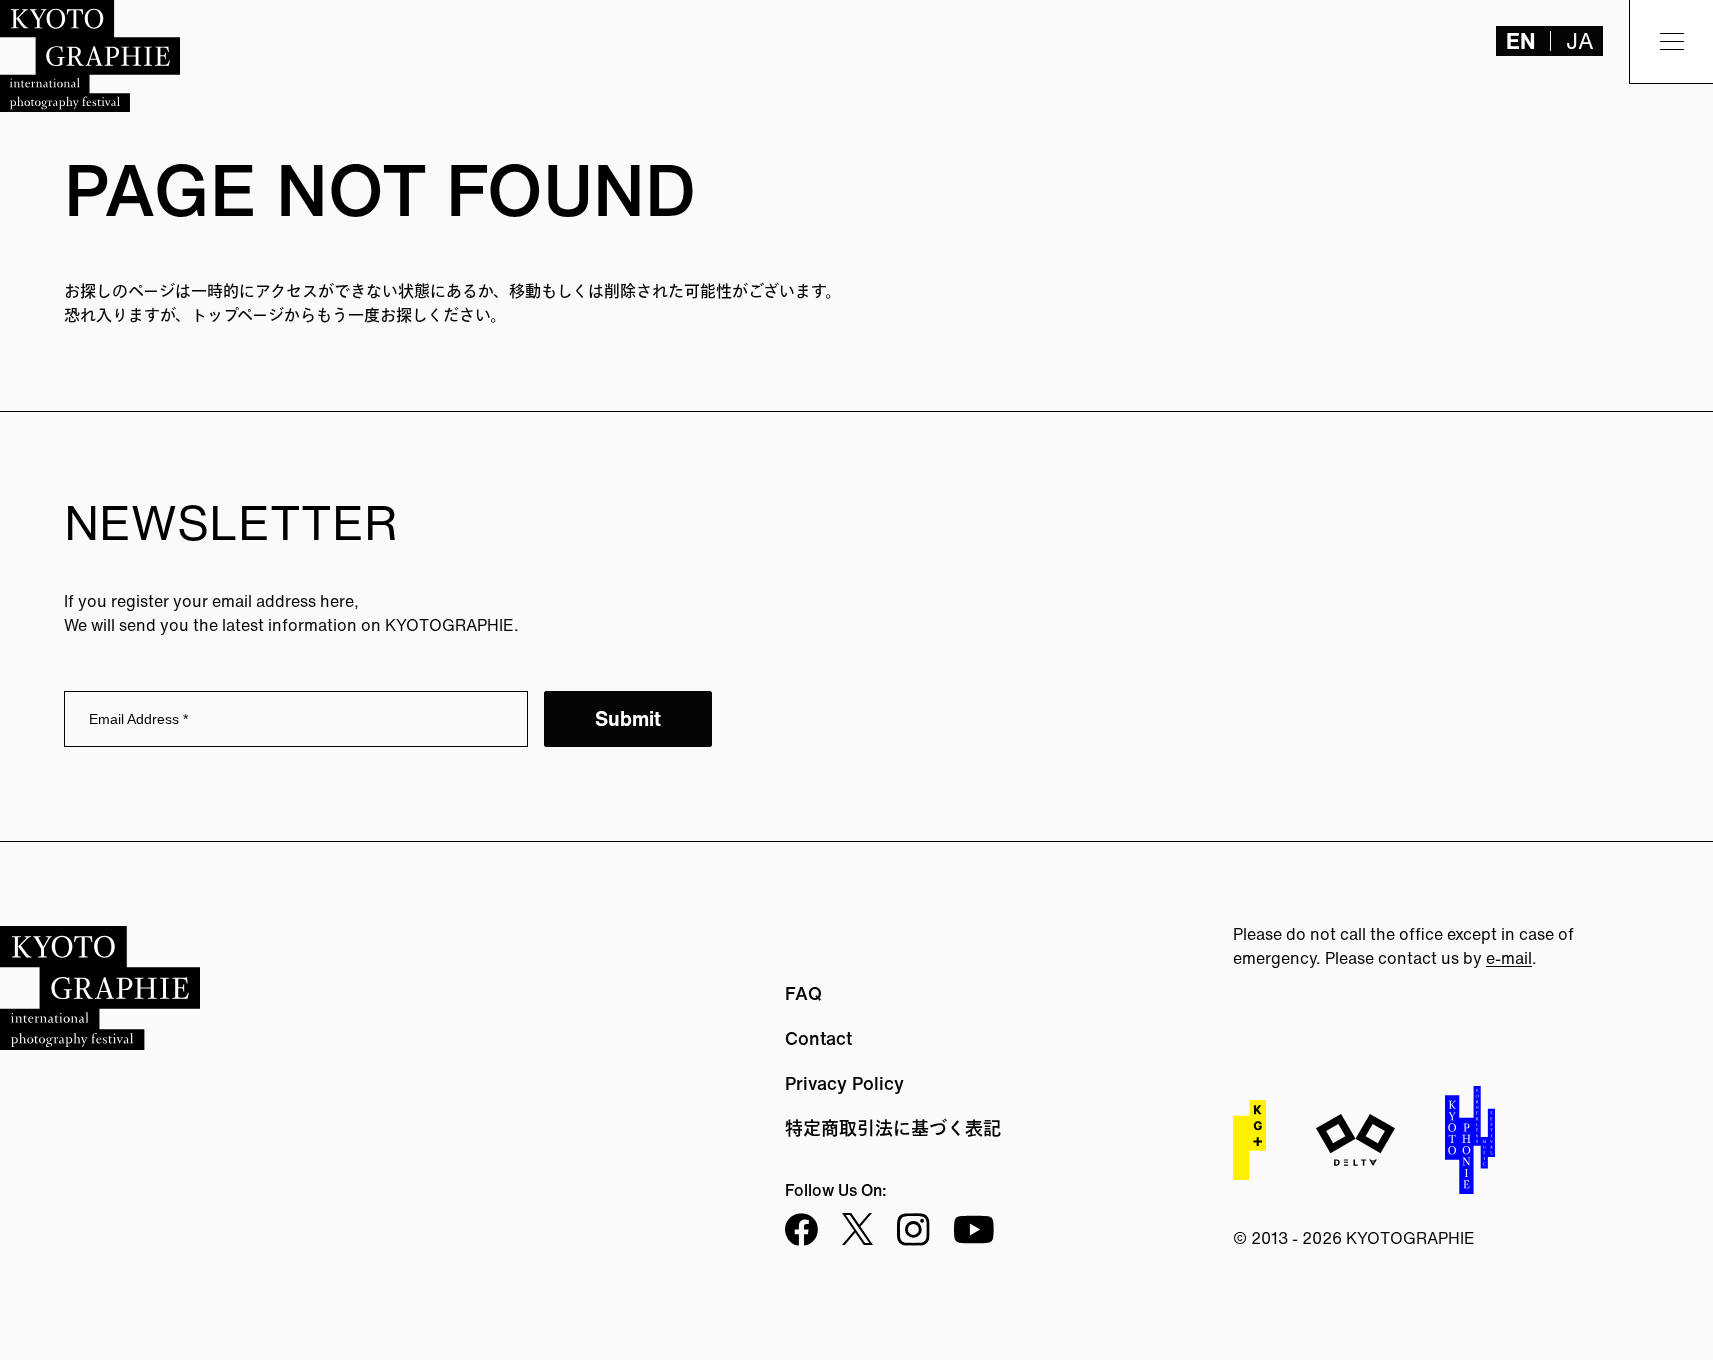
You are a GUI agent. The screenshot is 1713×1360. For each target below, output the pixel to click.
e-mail (1509, 958)
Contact (818, 1038)
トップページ (237, 315)
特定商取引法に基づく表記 (893, 1128)
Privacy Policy (844, 1083)
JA (1580, 41)
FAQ (803, 993)
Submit (628, 718)
